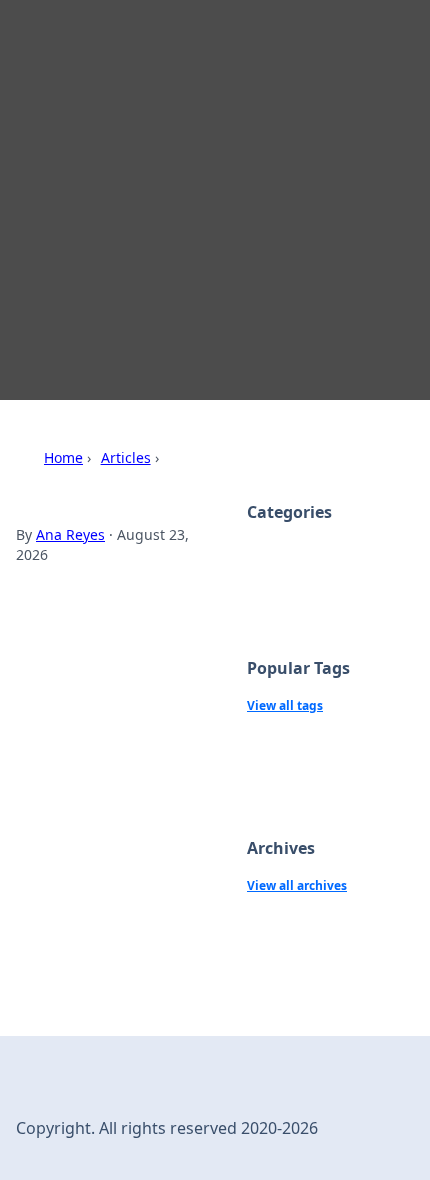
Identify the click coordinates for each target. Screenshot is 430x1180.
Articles (126, 457)
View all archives (297, 885)
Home (63, 457)
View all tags (285, 705)
